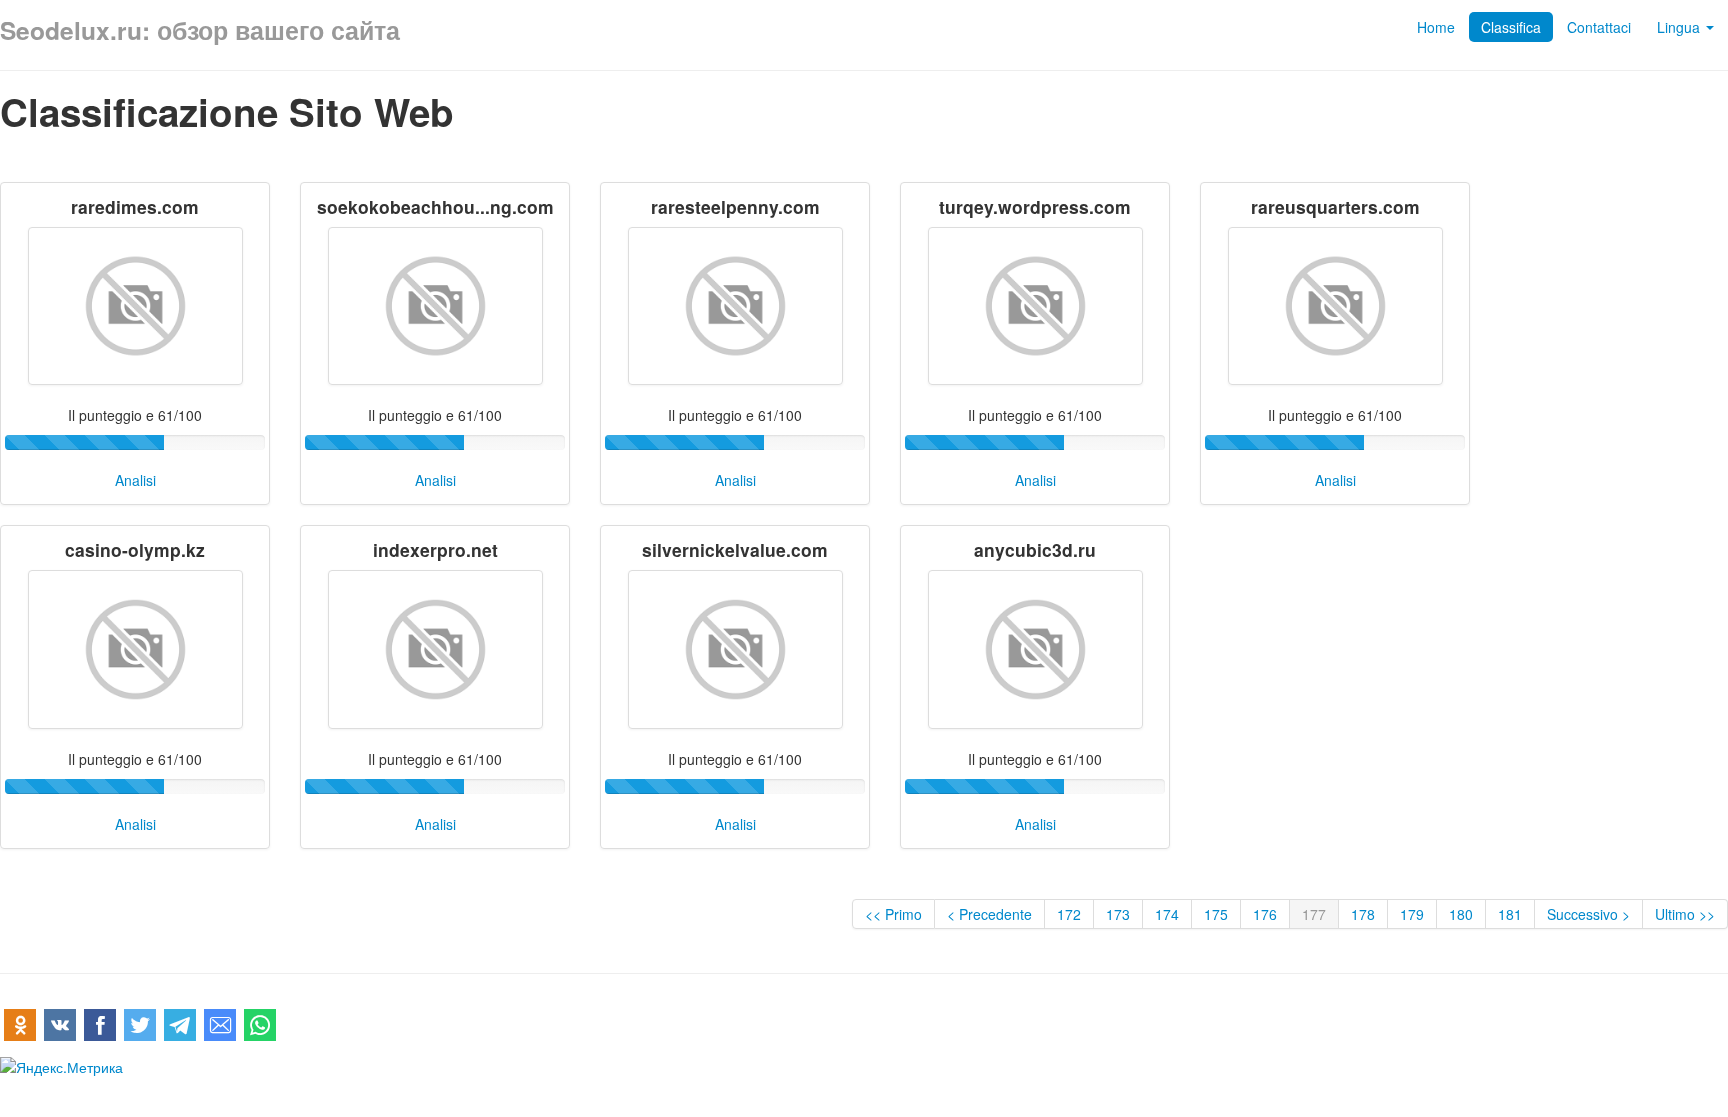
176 (1265, 914)
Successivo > (1588, 914)
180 (1461, 914)
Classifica (1511, 27)
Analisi (135, 480)
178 (1363, 914)
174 (1167, 914)
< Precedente (989, 914)
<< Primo (893, 914)
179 (1412, 914)
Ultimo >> (1685, 914)
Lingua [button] (1680, 27)
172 (1069, 914)
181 (1510, 914)
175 (1216, 914)
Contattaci (1599, 27)
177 (1314, 914)
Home (1436, 27)
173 (1118, 914)
